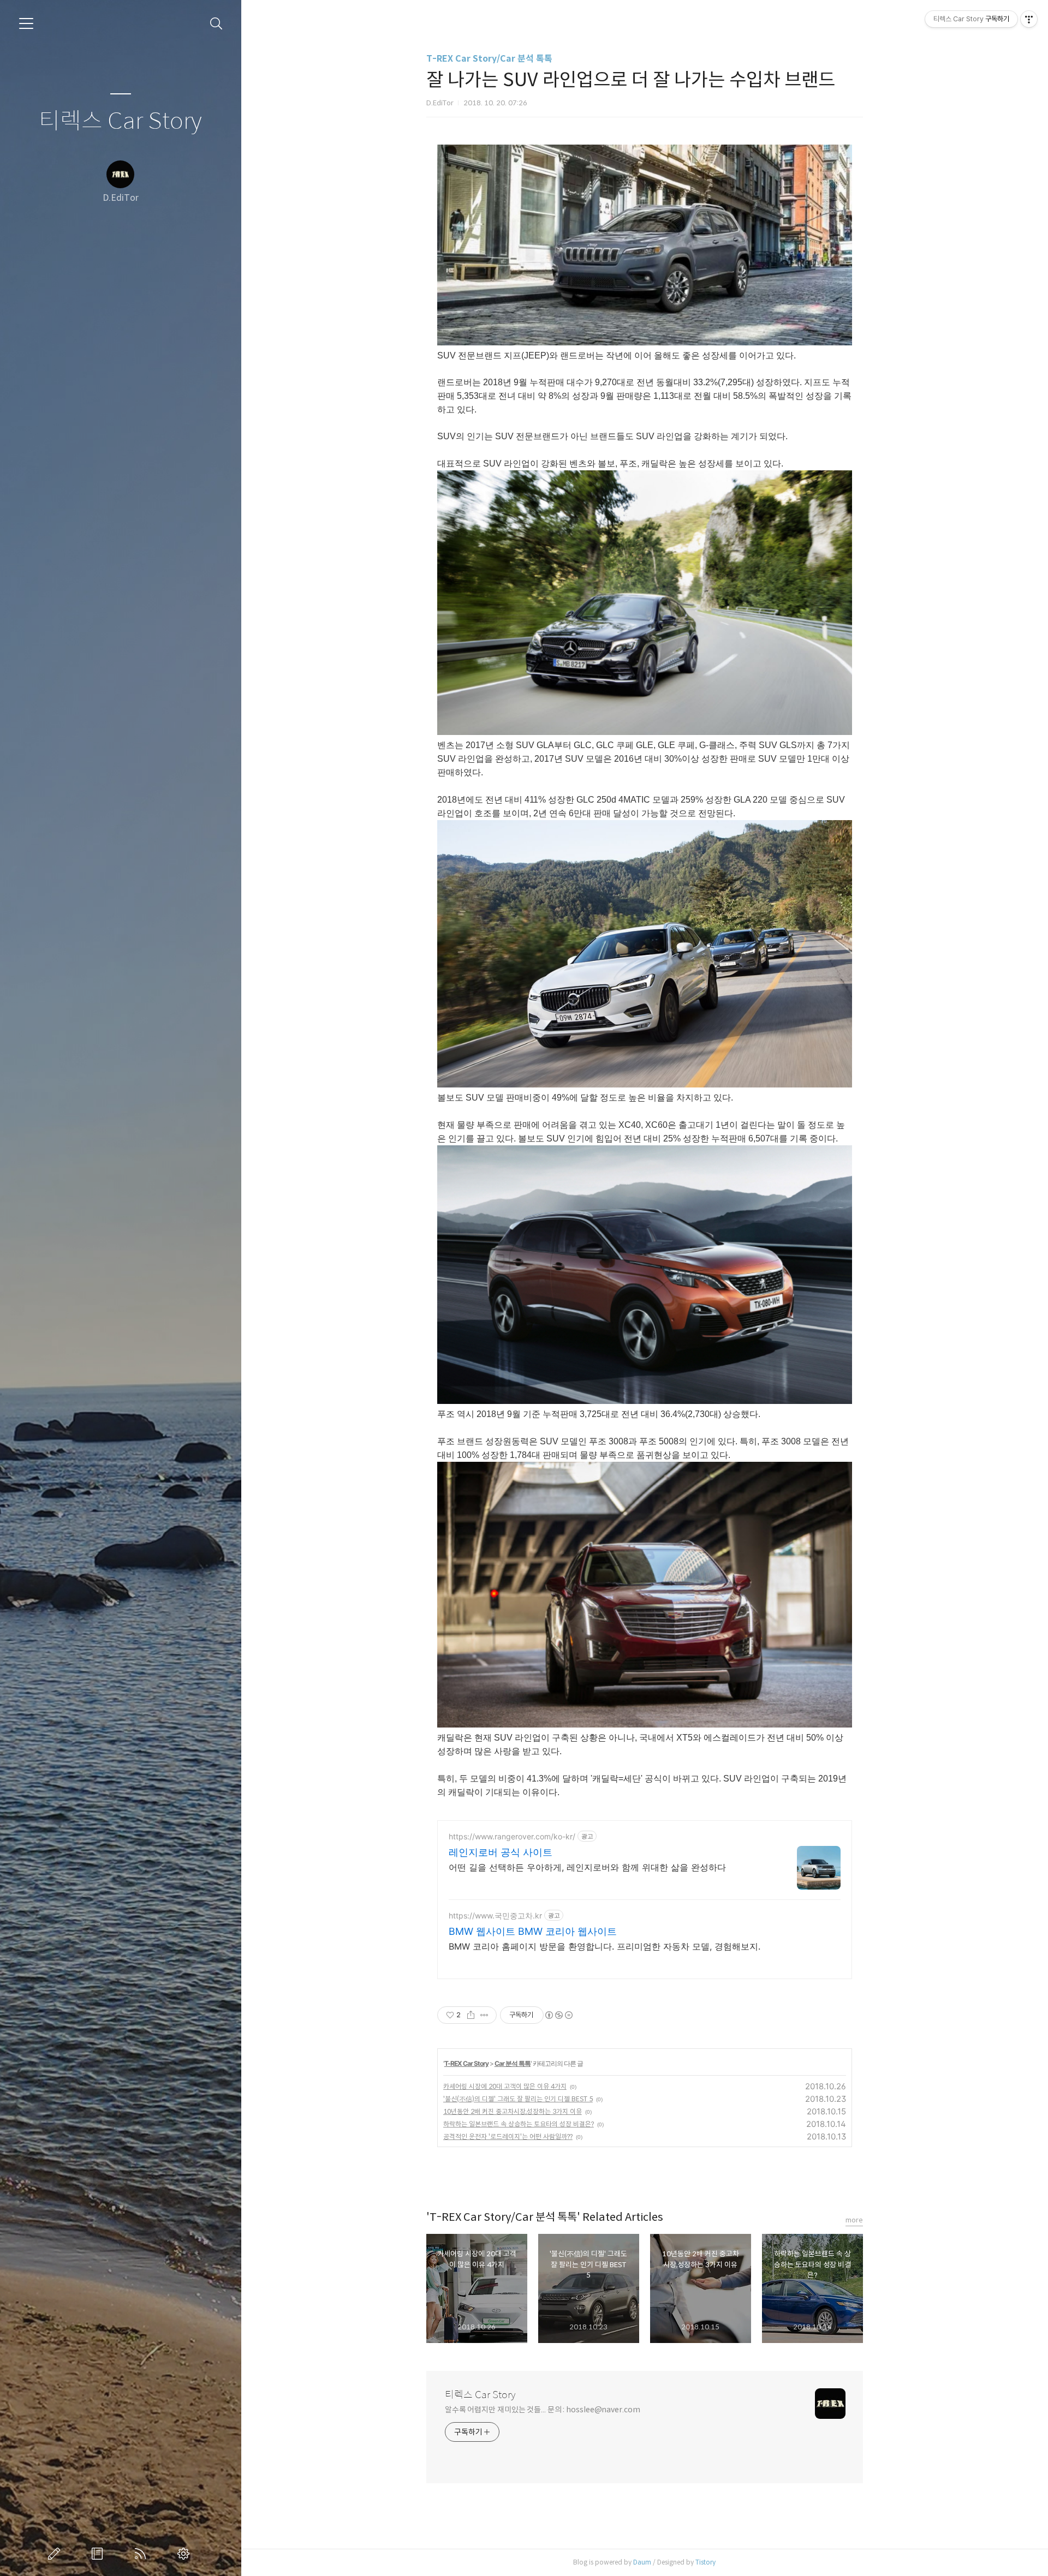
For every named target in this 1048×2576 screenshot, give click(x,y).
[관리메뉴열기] (1029, 19)
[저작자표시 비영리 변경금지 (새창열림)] (558, 2015)
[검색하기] (216, 24)
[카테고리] (26, 23)
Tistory (705, 2562)
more (854, 2220)
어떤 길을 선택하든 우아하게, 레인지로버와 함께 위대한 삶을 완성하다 (587, 1867)
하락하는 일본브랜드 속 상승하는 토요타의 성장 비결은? (519, 2124)
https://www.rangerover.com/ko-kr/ (512, 1836)
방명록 (99, 2554)
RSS (142, 2554)
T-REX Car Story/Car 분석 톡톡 (489, 59)
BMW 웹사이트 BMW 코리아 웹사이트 (533, 1931)
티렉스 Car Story (120, 121)
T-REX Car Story (466, 2063)
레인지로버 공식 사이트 (501, 1852)
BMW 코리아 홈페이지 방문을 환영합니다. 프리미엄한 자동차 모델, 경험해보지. (605, 1946)
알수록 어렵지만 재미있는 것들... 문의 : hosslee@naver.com (543, 2410)
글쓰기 (56, 2554)
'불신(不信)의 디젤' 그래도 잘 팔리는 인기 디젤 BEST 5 (518, 2099)
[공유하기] (471, 2015)
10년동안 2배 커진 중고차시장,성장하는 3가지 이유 (513, 2111)
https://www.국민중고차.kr (495, 1915)
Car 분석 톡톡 (513, 2063)
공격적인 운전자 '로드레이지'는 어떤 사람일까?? (508, 2136)
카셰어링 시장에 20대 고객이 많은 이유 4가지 (505, 2086)
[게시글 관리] (484, 2015)
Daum (642, 2562)
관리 (186, 2554)
